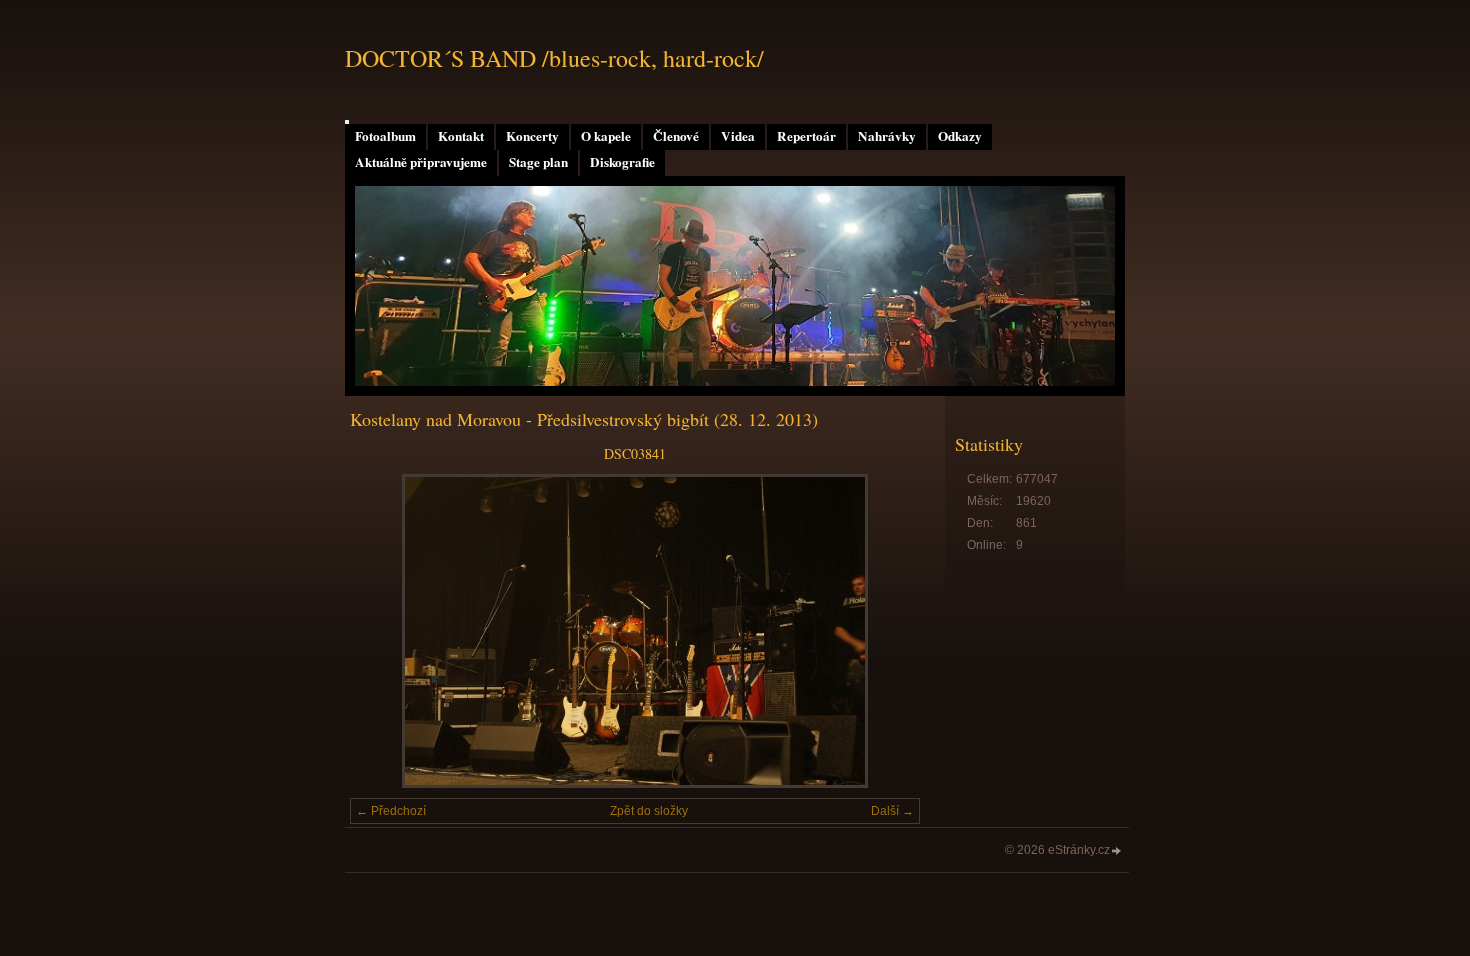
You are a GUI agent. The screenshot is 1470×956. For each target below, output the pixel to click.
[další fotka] (887, 631)
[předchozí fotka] (382, 631)
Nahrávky (887, 136)
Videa (738, 136)
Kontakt (461, 136)
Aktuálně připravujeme (421, 162)
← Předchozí (391, 811)
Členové (676, 136)
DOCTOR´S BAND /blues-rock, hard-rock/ (554, 58)
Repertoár (806, 136)
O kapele (606, 136)
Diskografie (622, 162)
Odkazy (960, 136)
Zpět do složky (649, 811)
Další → (892, 811)
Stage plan (538, 162)
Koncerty (532, 136)
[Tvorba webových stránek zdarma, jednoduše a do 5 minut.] (1117, 851)
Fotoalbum (385, 136)
